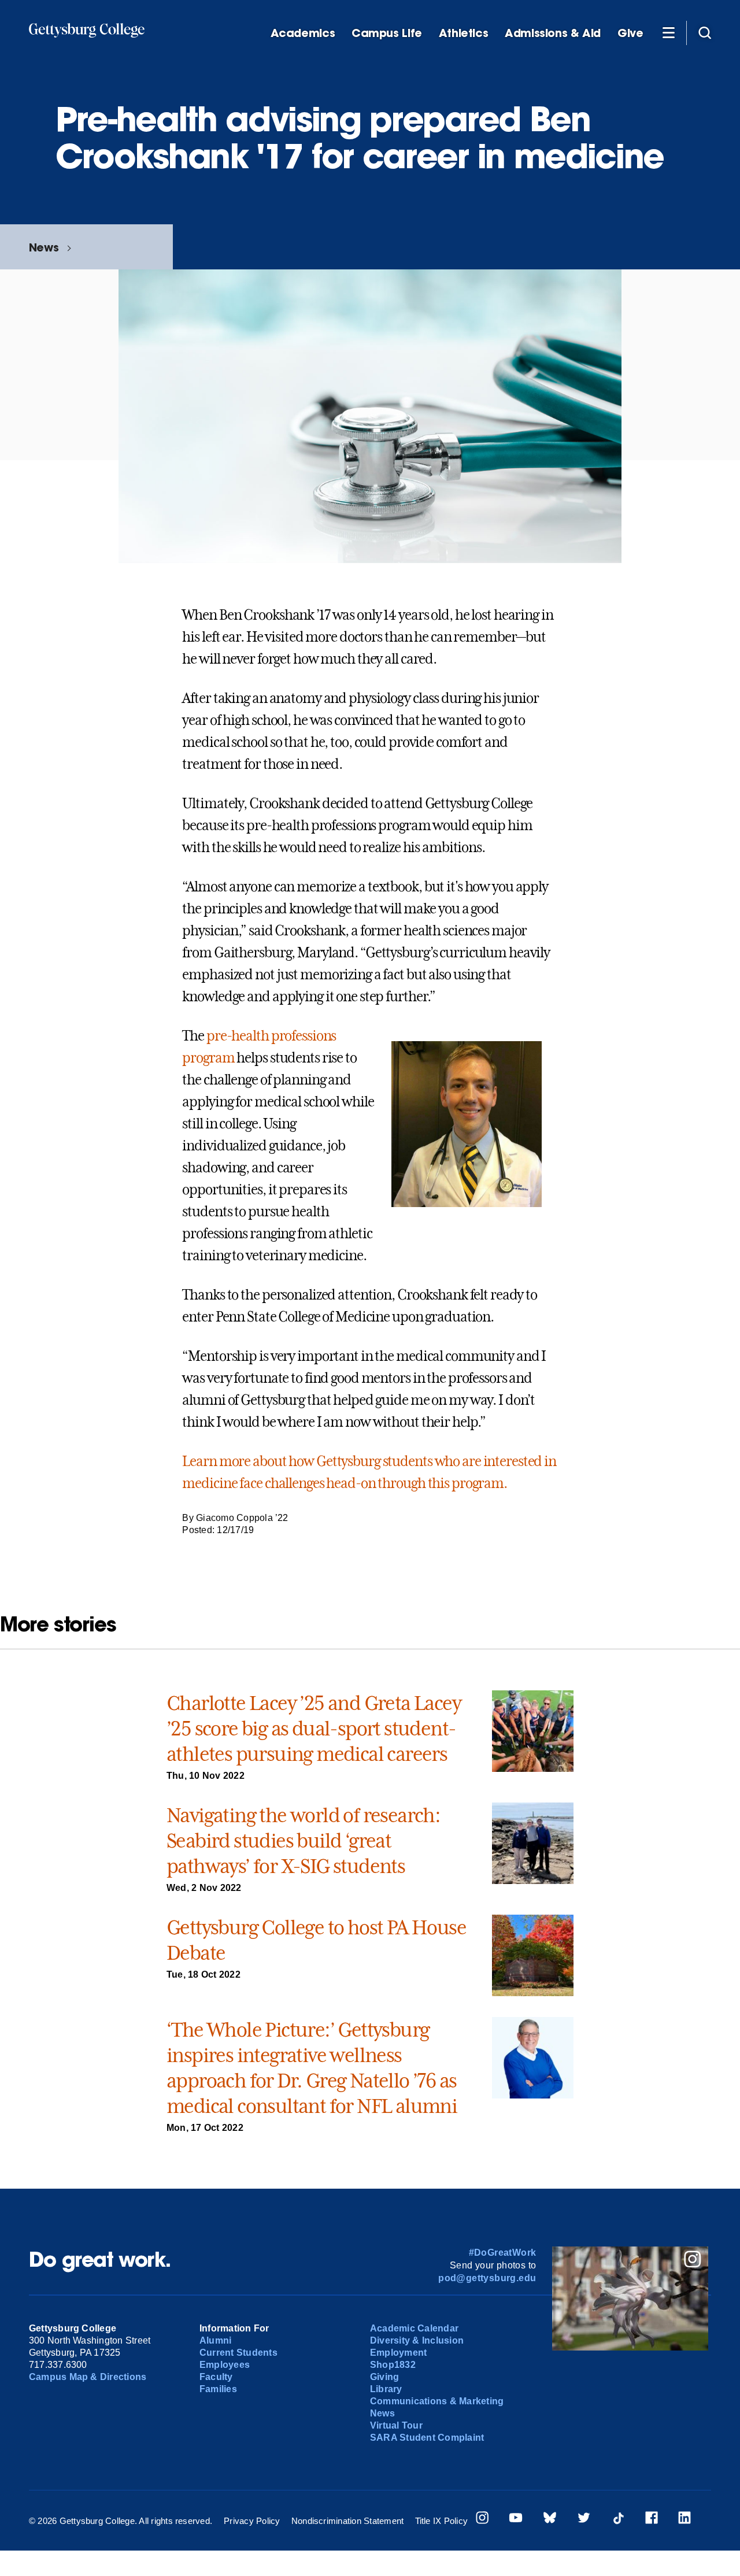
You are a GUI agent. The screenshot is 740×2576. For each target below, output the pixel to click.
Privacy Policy (252, 2521)
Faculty (216, 2377)
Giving (384, 2377)
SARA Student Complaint (427, 2438)
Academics (303, 33)
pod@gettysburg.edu (487, 2278)
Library (386, 2389)
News (44, 247)
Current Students (238, 2353)
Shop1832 (393, 2365)
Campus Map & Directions (88, 2377)
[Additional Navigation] (668, 32)
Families (218, 2389)
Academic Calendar (414, 2328)
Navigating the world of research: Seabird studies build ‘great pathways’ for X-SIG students (303, 1841)
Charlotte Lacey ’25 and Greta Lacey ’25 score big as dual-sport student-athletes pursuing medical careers (314, 1729)
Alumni (215, 2340)
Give (630, 33)
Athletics (464, 33)
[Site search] (705, 32)
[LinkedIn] (684, 2519)
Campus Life (387, 33)
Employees (225, 2365)
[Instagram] (482, 2519)
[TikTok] (618, 2519)
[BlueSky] (550, 2519)
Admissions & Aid (553, 33)
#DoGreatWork (503, 2253)
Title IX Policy (442, 2521)
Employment (398, 2353)
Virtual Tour (396, 2425)
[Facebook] (652, 2519)
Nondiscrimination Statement (347, 2521)
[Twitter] (584, 2519)
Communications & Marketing (437, 2401)
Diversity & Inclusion (417, 2340)
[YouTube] (516, 2519)
